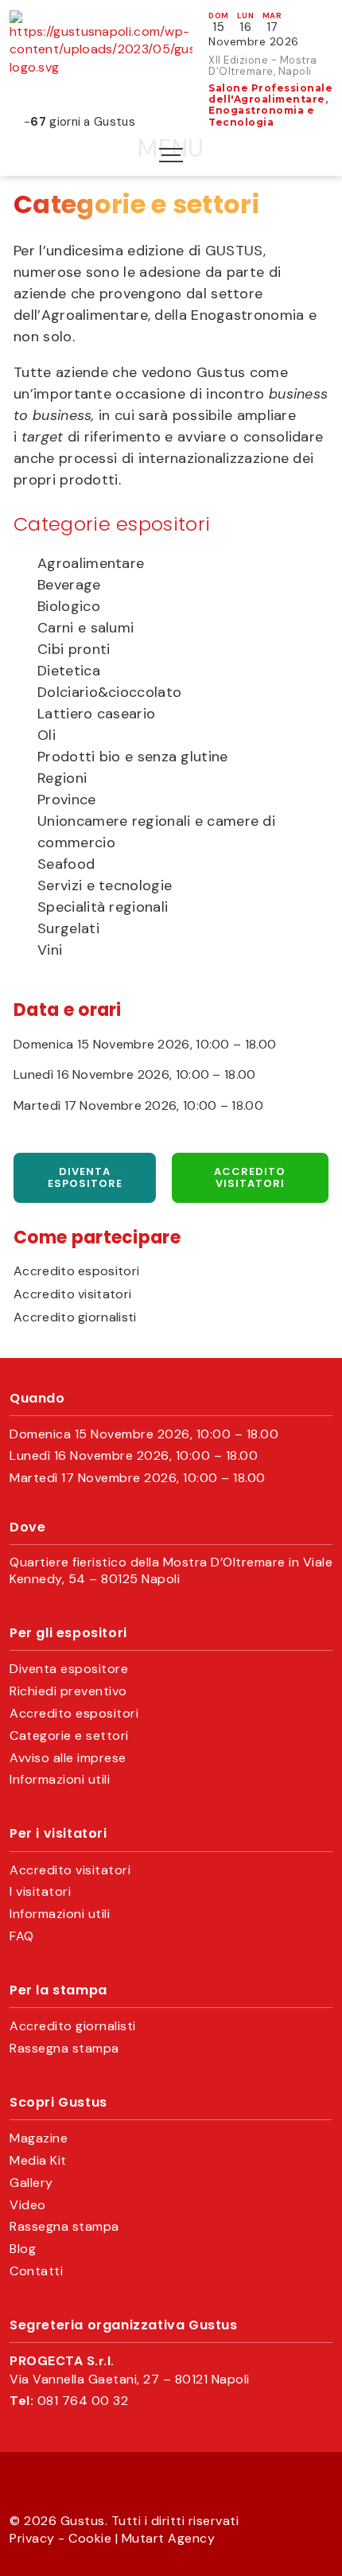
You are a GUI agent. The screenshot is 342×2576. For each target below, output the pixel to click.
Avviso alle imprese (68, 1758)
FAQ (22, 1936)
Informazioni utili (60, 1780)
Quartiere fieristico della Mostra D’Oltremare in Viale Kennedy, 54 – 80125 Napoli (171, 1571)
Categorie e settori (69, 1736)
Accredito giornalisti (75, 1317)
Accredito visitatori (250, 1178)
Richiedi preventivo (68, 1691)
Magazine (39, 2138)
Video (28, 2205)
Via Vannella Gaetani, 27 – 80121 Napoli (130, 2379)
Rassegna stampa (64, 2049)
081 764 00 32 (83, 2401)
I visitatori (40, 1892)
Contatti (36, 2271)
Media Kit (38, 2161)
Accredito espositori (76, 1271)
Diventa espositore (85, 1178)
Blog (23, 2249)
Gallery (31, 2183)
